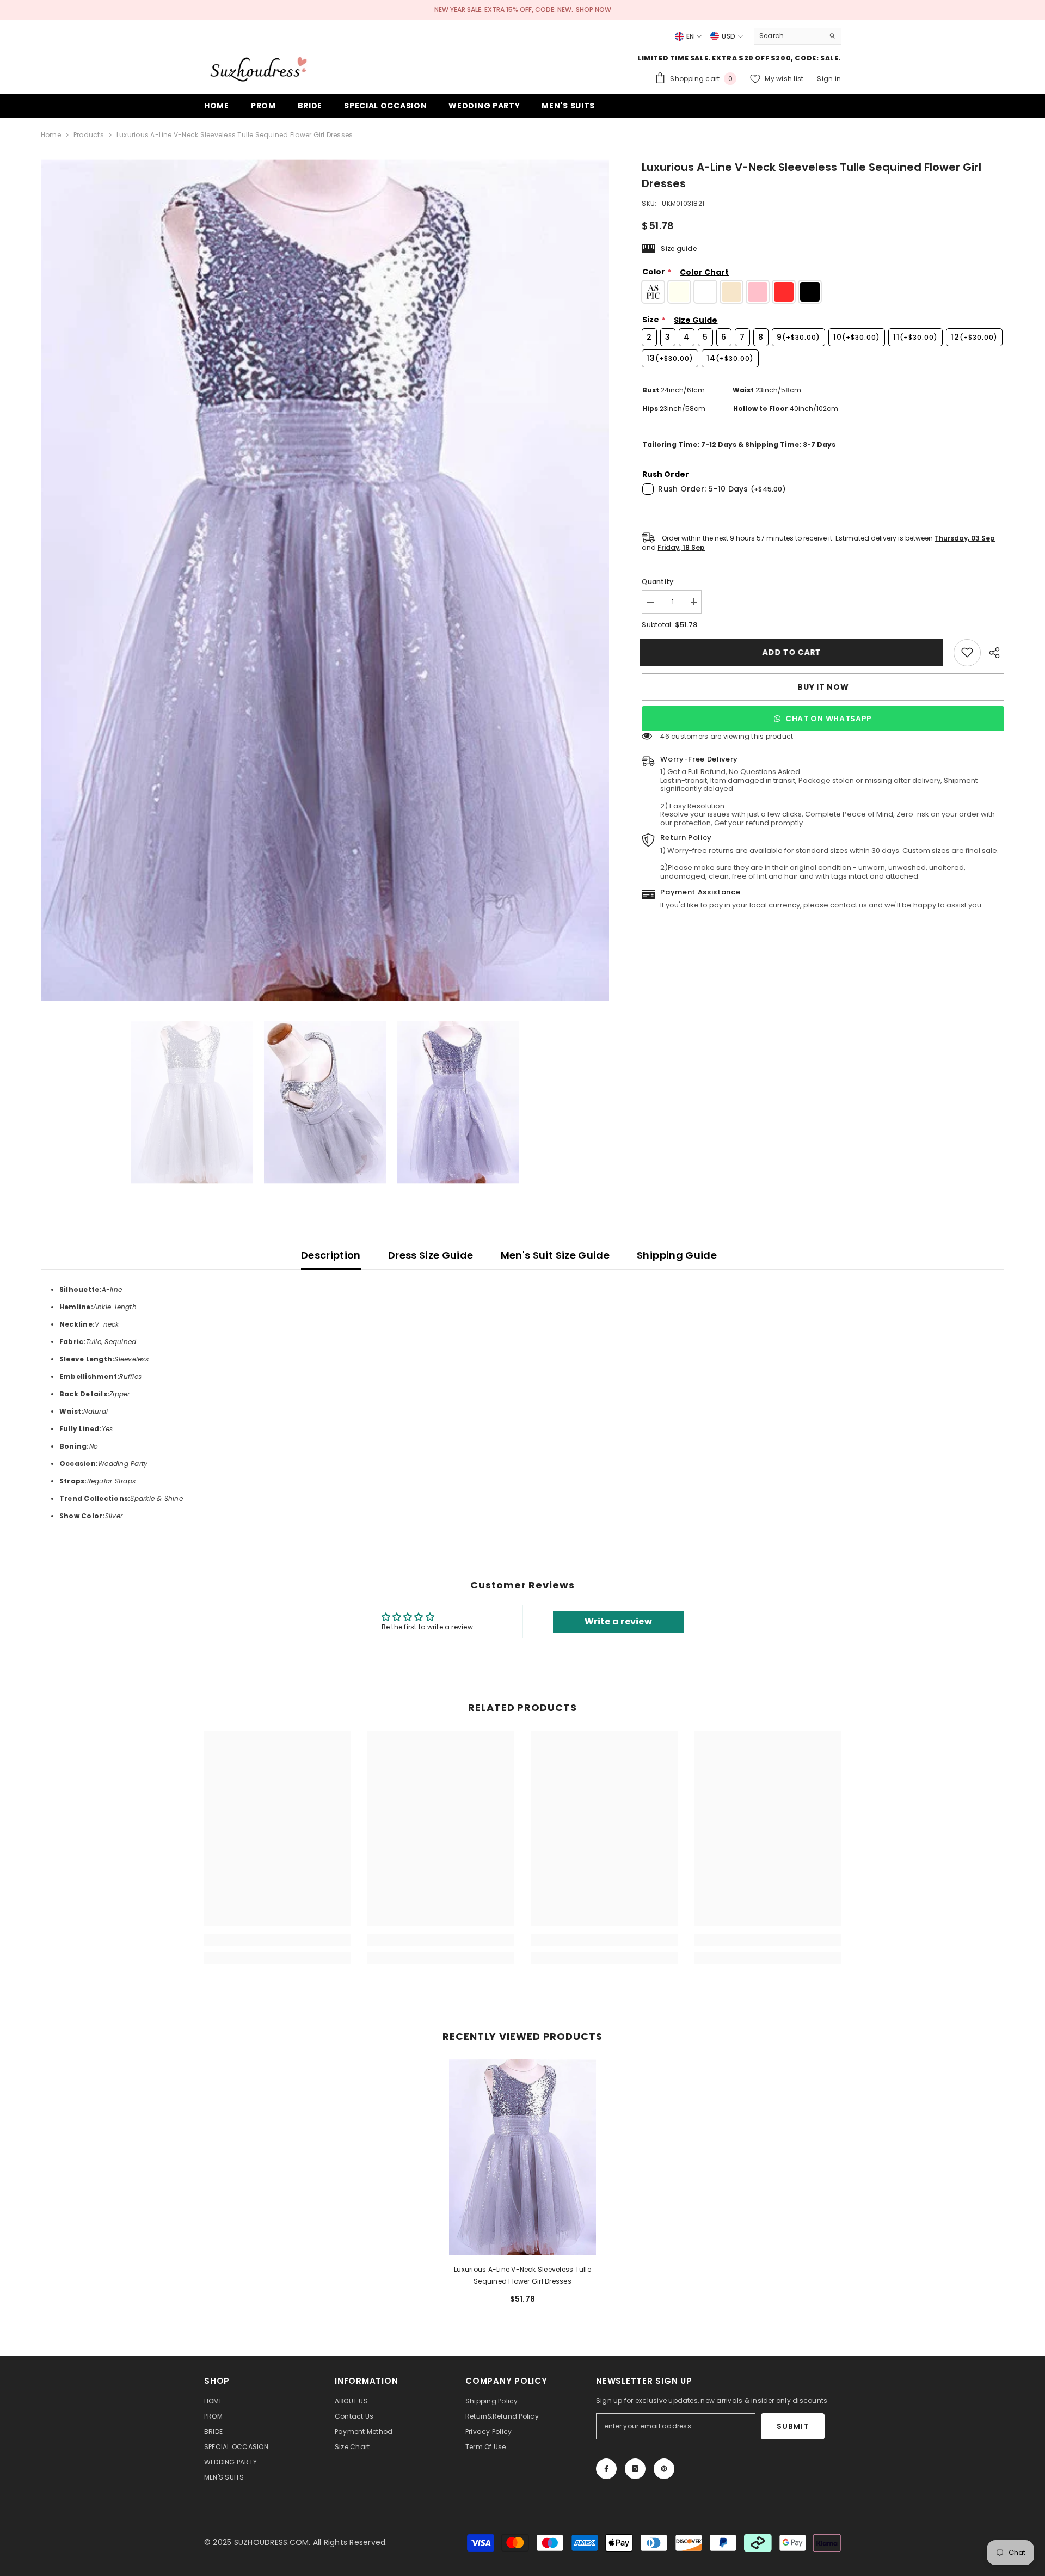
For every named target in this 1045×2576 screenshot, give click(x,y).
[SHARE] (992, 653)
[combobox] (789, 36)
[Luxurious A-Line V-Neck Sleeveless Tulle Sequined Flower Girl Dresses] (522, 2157)
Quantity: (658, 581)
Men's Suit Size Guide (555, 1255)
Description (331, 1255)
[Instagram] (635, 2469)
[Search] (797, 36)
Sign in (829, 79)
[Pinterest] (664, 2469)
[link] (967, 652)
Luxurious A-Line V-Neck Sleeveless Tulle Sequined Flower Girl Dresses (522, 2275)
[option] (325, 580)
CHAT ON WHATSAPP (829, 718)
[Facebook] (606, 2469)
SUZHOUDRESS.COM (272, 2542)
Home (51, 135)
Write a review (618, 1621)
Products (89, 135)
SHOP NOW (594, 10)
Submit (792, 2426)
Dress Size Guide (431, 1255)
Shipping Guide (677, 1255)
